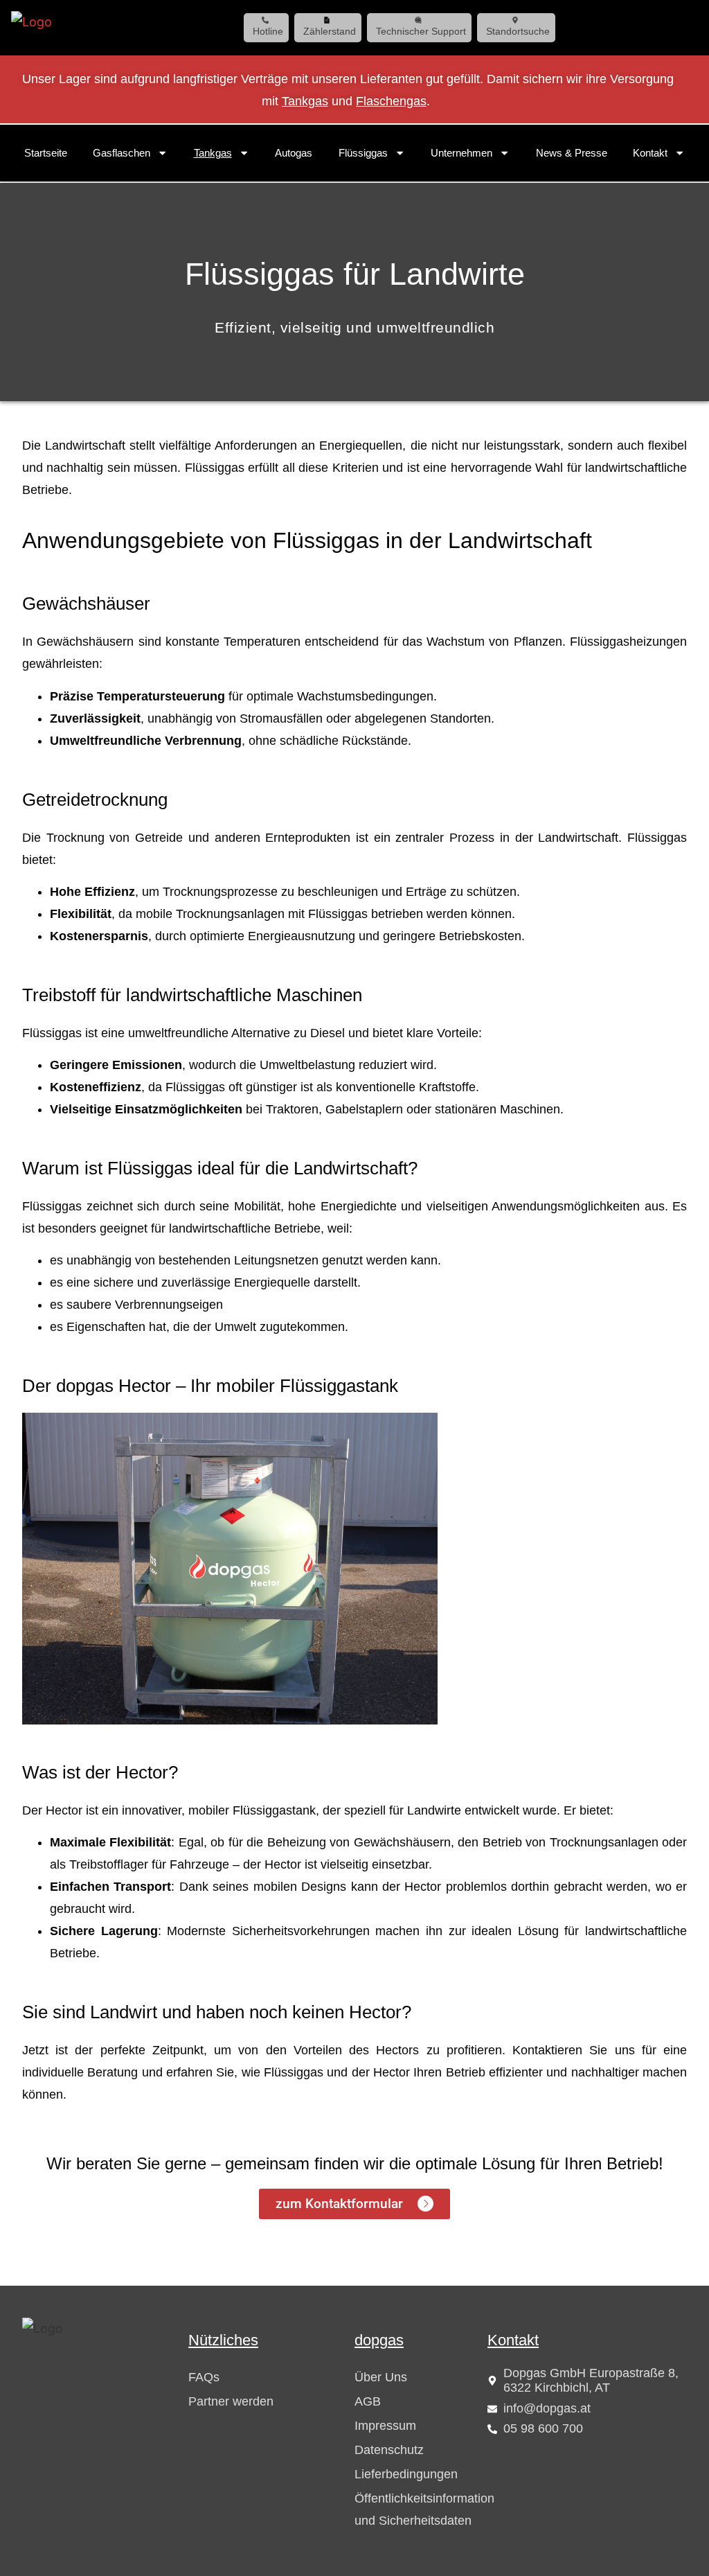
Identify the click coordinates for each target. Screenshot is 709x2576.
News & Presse (572, 153)
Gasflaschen (122, 153)
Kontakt (650, 153)
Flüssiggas (363, 153)
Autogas (294, 153)
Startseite (46, 153)
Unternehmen (461, 153)
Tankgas (305, 101)
